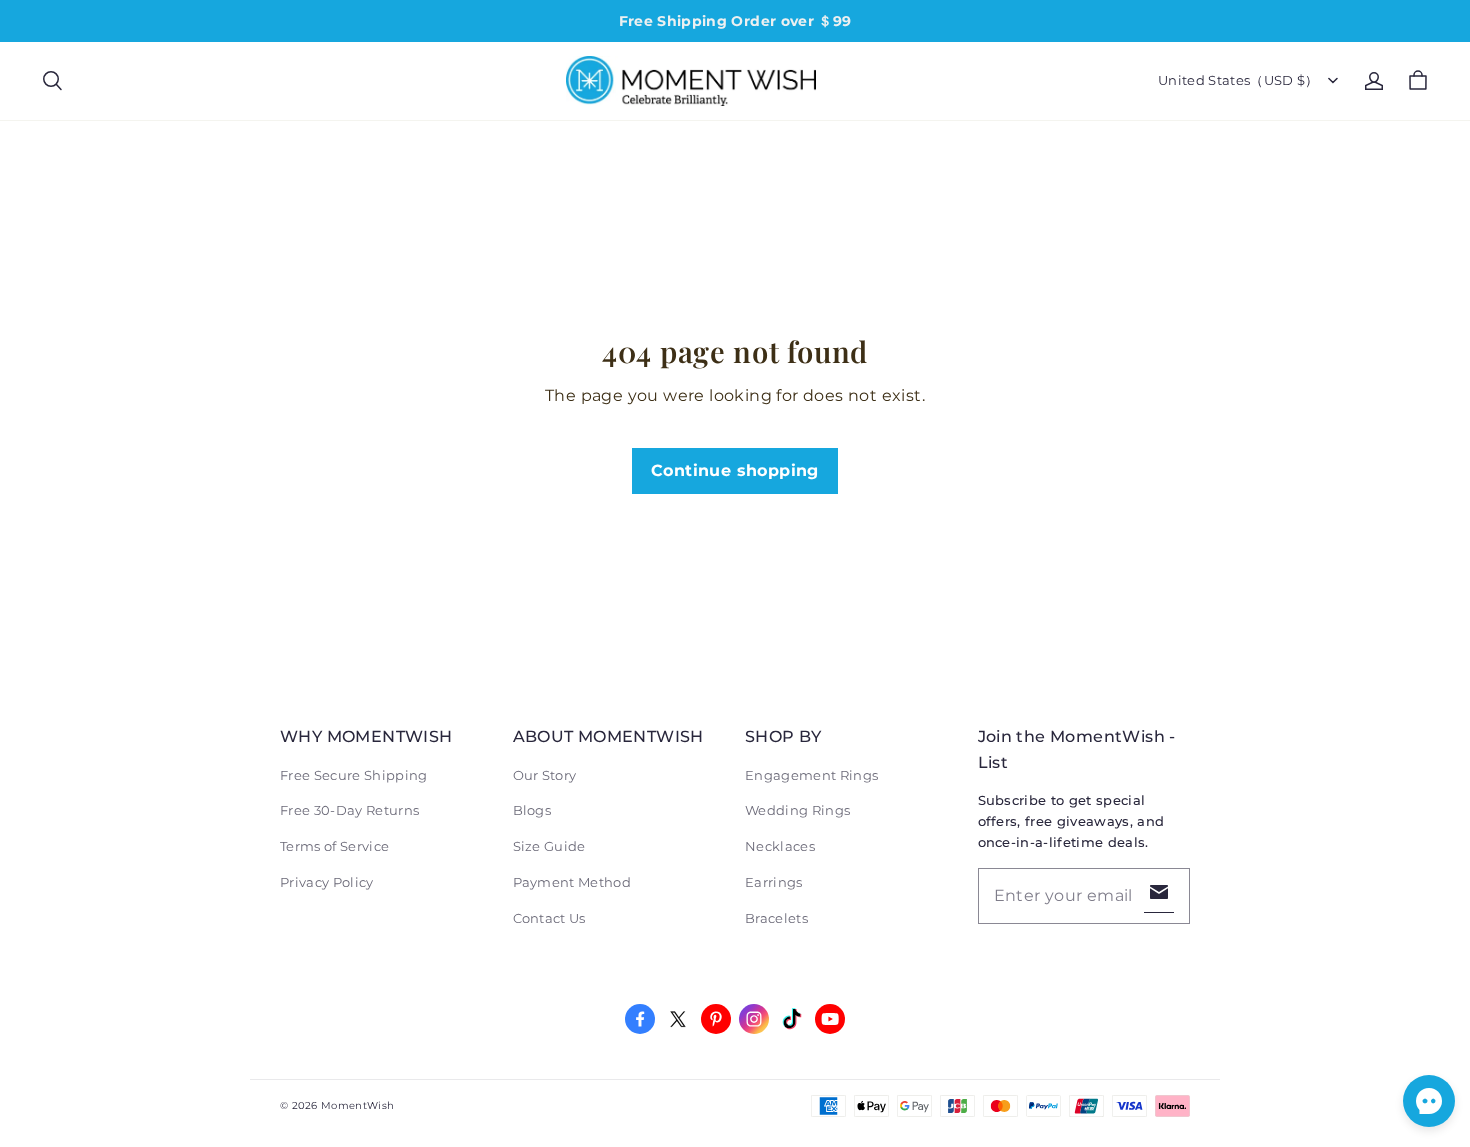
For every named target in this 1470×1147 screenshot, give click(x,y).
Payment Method (572, 882)
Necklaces (780, 846)
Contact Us (549, 918)
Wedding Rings (797, 810)
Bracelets (776, 918)
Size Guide (549, 846)
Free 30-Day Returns (349, 810)
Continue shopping (735, 470)
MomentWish (357, 1105)
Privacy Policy (327, 882)
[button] (52, 81)
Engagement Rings (811, 775)
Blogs (532, 810)
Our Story (545, 775)
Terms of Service (334, 846)
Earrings (774, 882)
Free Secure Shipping (354, 775)
